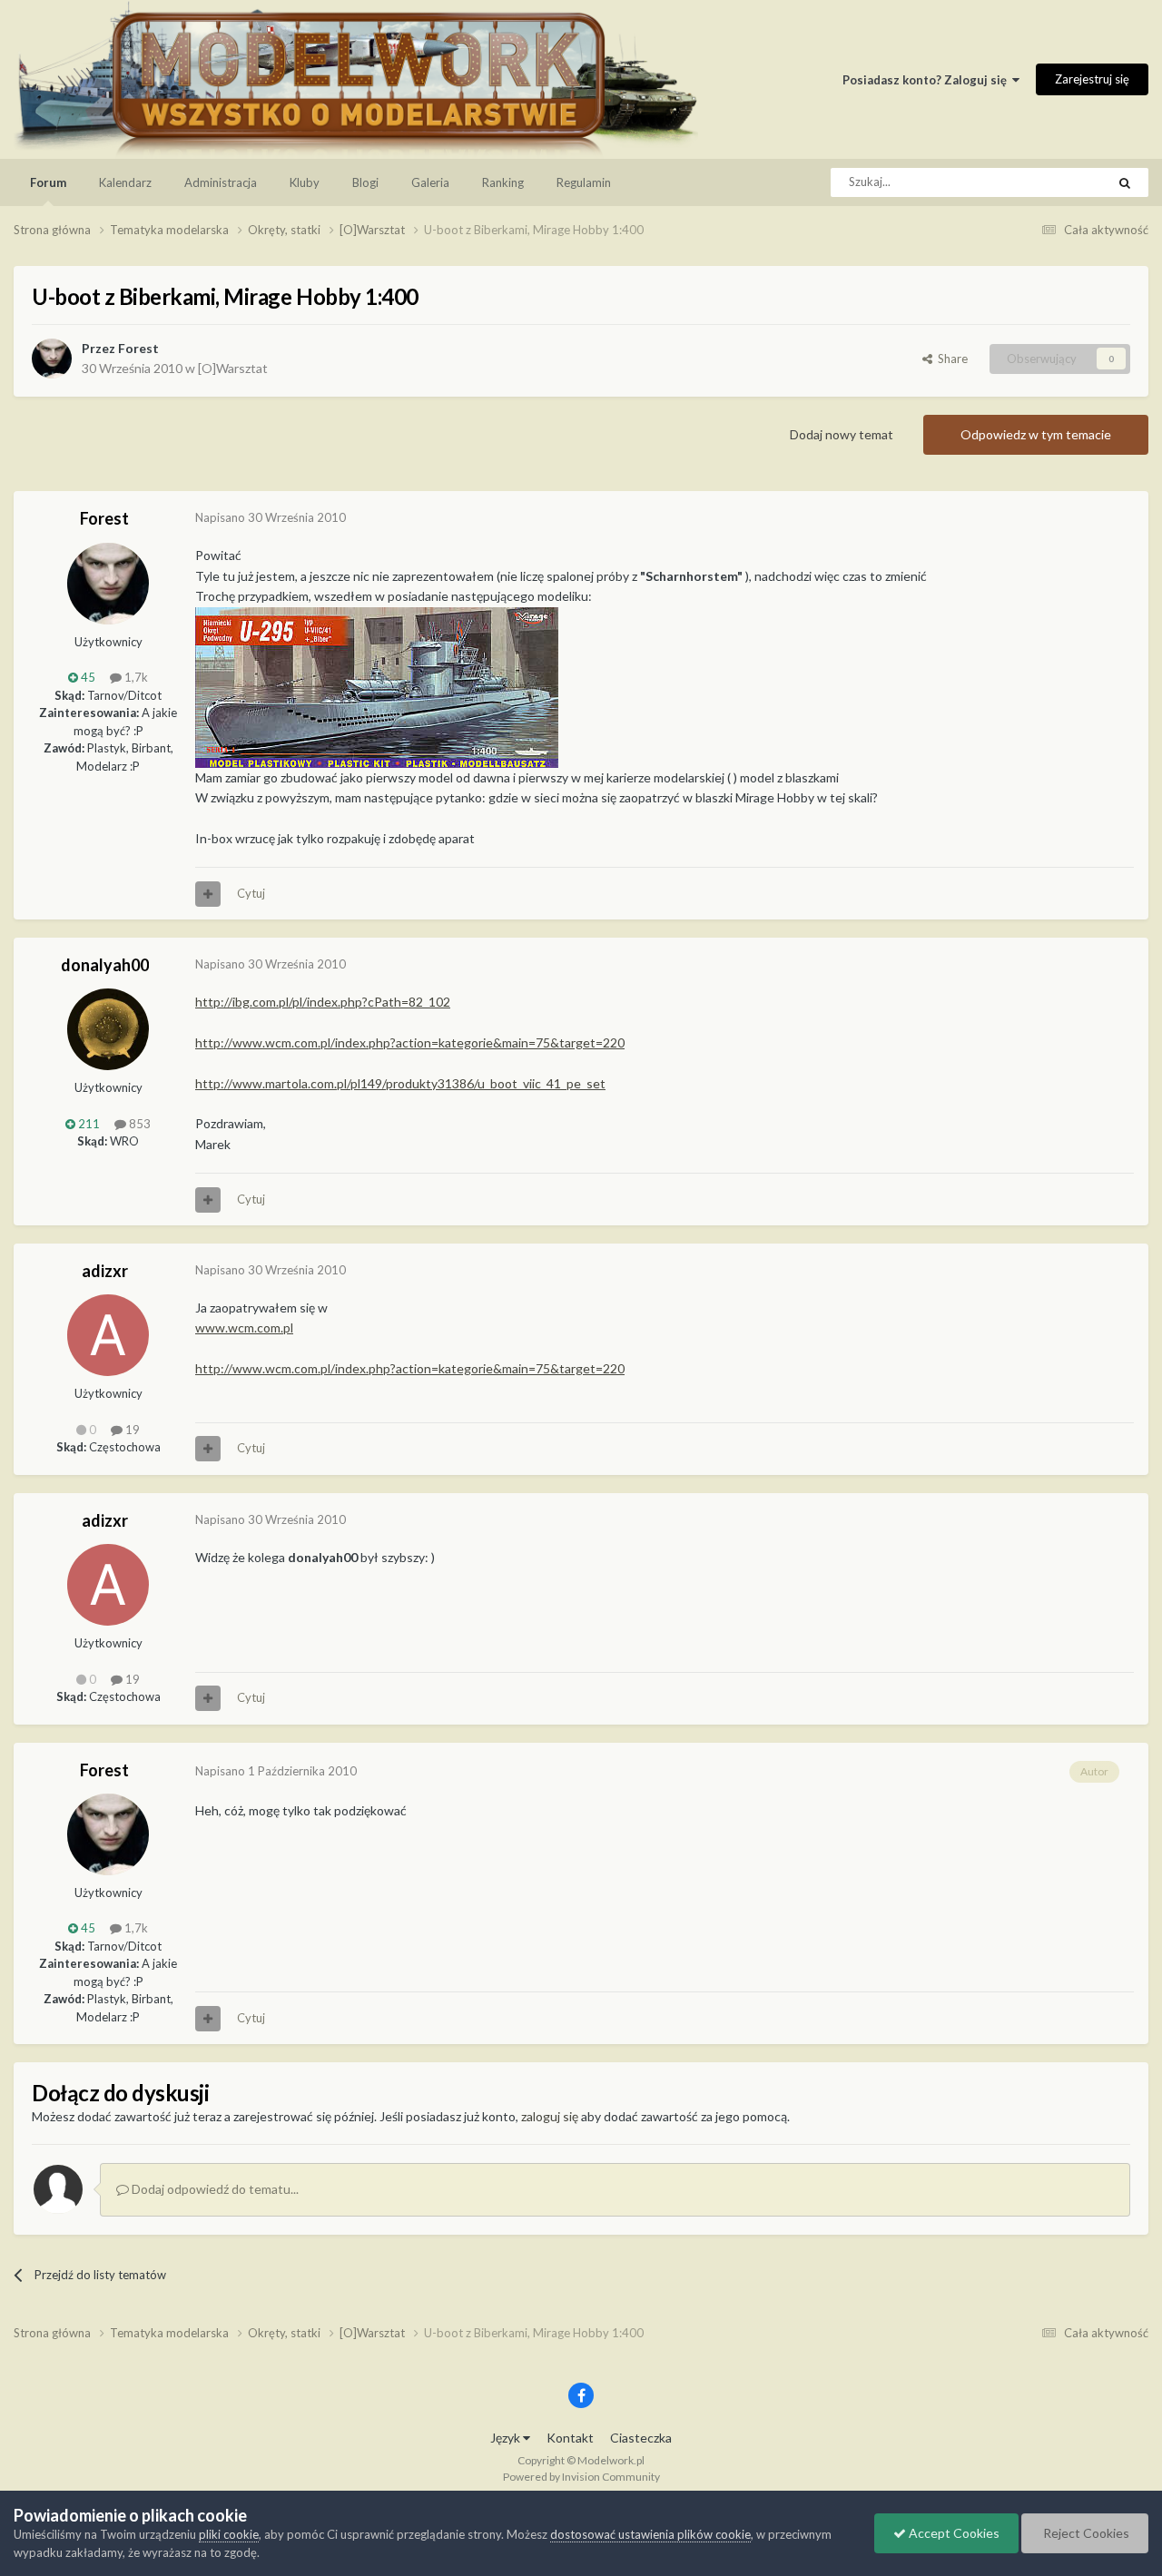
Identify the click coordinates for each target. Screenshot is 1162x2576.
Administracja (221, 182)
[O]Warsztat (233, 368)
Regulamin (584, 182)
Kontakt (570, 2438)
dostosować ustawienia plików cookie (650, 2534)
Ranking (503, 182)
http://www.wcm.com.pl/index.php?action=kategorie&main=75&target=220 (410, 1042)
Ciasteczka (641, 2438)
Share (950, 359)
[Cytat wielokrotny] (208, 894)
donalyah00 (105, 965)
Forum (48, 182)
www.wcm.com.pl (244, 1327)
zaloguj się (550, 2116)
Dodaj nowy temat (842, 434)
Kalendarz (125, 182)
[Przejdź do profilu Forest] (52, 359)
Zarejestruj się (1092, 79)
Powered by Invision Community (581, 2477)
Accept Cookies (953, 2533)
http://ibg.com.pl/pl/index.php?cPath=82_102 (323, 1002)
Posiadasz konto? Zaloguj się (927, 80)
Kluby (305, 182)
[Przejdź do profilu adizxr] (108, 1335)
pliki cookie (229, 2534)
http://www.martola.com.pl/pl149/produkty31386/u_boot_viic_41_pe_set (400, 1083)
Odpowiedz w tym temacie (1036, 434)
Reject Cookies (1085, 2533)
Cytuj (251, 893)
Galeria (430, 182)
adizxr (105, 1271)
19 (131, 1430)
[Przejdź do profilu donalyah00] (108, 1029)
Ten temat (1056, 182)
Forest (138, 348)
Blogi (365, 182)
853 (138, 1124)
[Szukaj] (1125, 182)
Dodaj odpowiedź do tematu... (214, 2189)
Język (507, 2438)
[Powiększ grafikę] (377, 686)
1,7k (135, 677)
